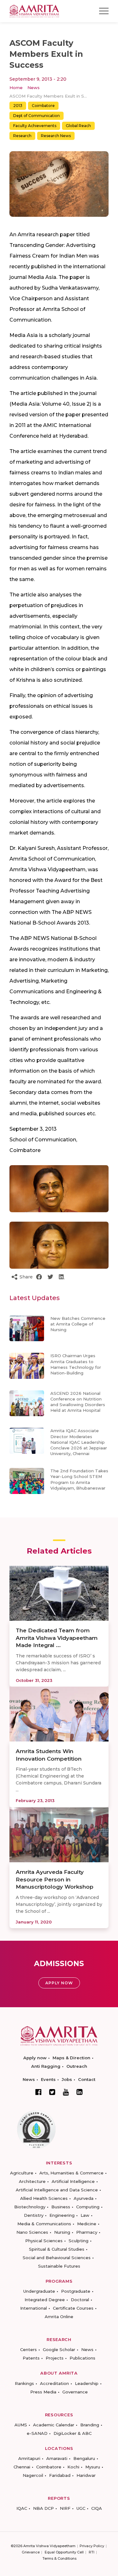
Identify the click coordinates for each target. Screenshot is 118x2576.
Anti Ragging (46, 2066)
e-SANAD (37, 2433)
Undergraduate (39, 2291)
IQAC (22, 2508)
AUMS (21, 2425)
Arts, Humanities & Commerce (71, 2173)
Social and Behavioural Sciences (57, 2258)
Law (85, 2215)
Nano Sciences (32, 2232)
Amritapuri (29, 2458)
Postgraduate (76, 2291)
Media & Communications (44, 2224)
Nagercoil (33, 2475)
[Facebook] (38, 2092)
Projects (55, 2358)
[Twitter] (52, 2092)
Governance (75, 2392)
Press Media (43, 2392)
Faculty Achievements (35, 126)
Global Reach (78, 126)
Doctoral (80, 2300)
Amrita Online (59, 2317)
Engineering (62, 2215)
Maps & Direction (71, 2058)
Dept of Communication (37, 116)
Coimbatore (43, 106)
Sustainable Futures (59, 2266)
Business (61, 2207)
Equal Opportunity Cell (64, 2552)
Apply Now (59, 1983)
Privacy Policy (92, 2546)
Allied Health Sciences (44, 2198)
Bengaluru (84, 2458)
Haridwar (86, 2475)
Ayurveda (84, 2198)
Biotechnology (30, 2207)
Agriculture (22, 2173)
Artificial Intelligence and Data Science (57, 2190)
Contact (87, 2079)
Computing (88, 2207)
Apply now (35, 2058)
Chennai (22, 2467)
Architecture (32, 2181)
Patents (31, 2358)
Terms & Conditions (59, 2558)
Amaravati (57, 2458)
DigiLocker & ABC (73, 2433)
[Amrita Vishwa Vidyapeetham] (34, 11)
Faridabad (60, 2475)
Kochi (73, 2467)
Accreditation (54, 2383)
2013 (18, 106)
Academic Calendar (54, 2425)
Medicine (87, 2224)
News (34, 88)
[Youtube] (66, 2092)
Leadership (87, 2383)
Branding (90, 2425)
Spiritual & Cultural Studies (57, 2249)
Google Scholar (59, 2349)
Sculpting (79, 2241)
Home (16, 88)
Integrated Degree (45, 2300)
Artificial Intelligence (73, 2181)
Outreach (77, 2066)
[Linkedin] (80, 2092)
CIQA (97, 2508)
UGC (81, 2508)
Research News (56, 136)
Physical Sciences (44, 2241)
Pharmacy (87, 2232)
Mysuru (93, 2467)
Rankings (24, 2383)
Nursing (62, 2232)
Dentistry (34, 2215)
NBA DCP (43, 2508)
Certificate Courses (73, 2308)
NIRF (65, 2508)
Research (22, 136)
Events (48, 2079)
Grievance (31, 2552)
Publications (82, 2358)
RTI (92, 2552)
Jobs (67, 2079)
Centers (28, 2349)
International (34, 2308)
